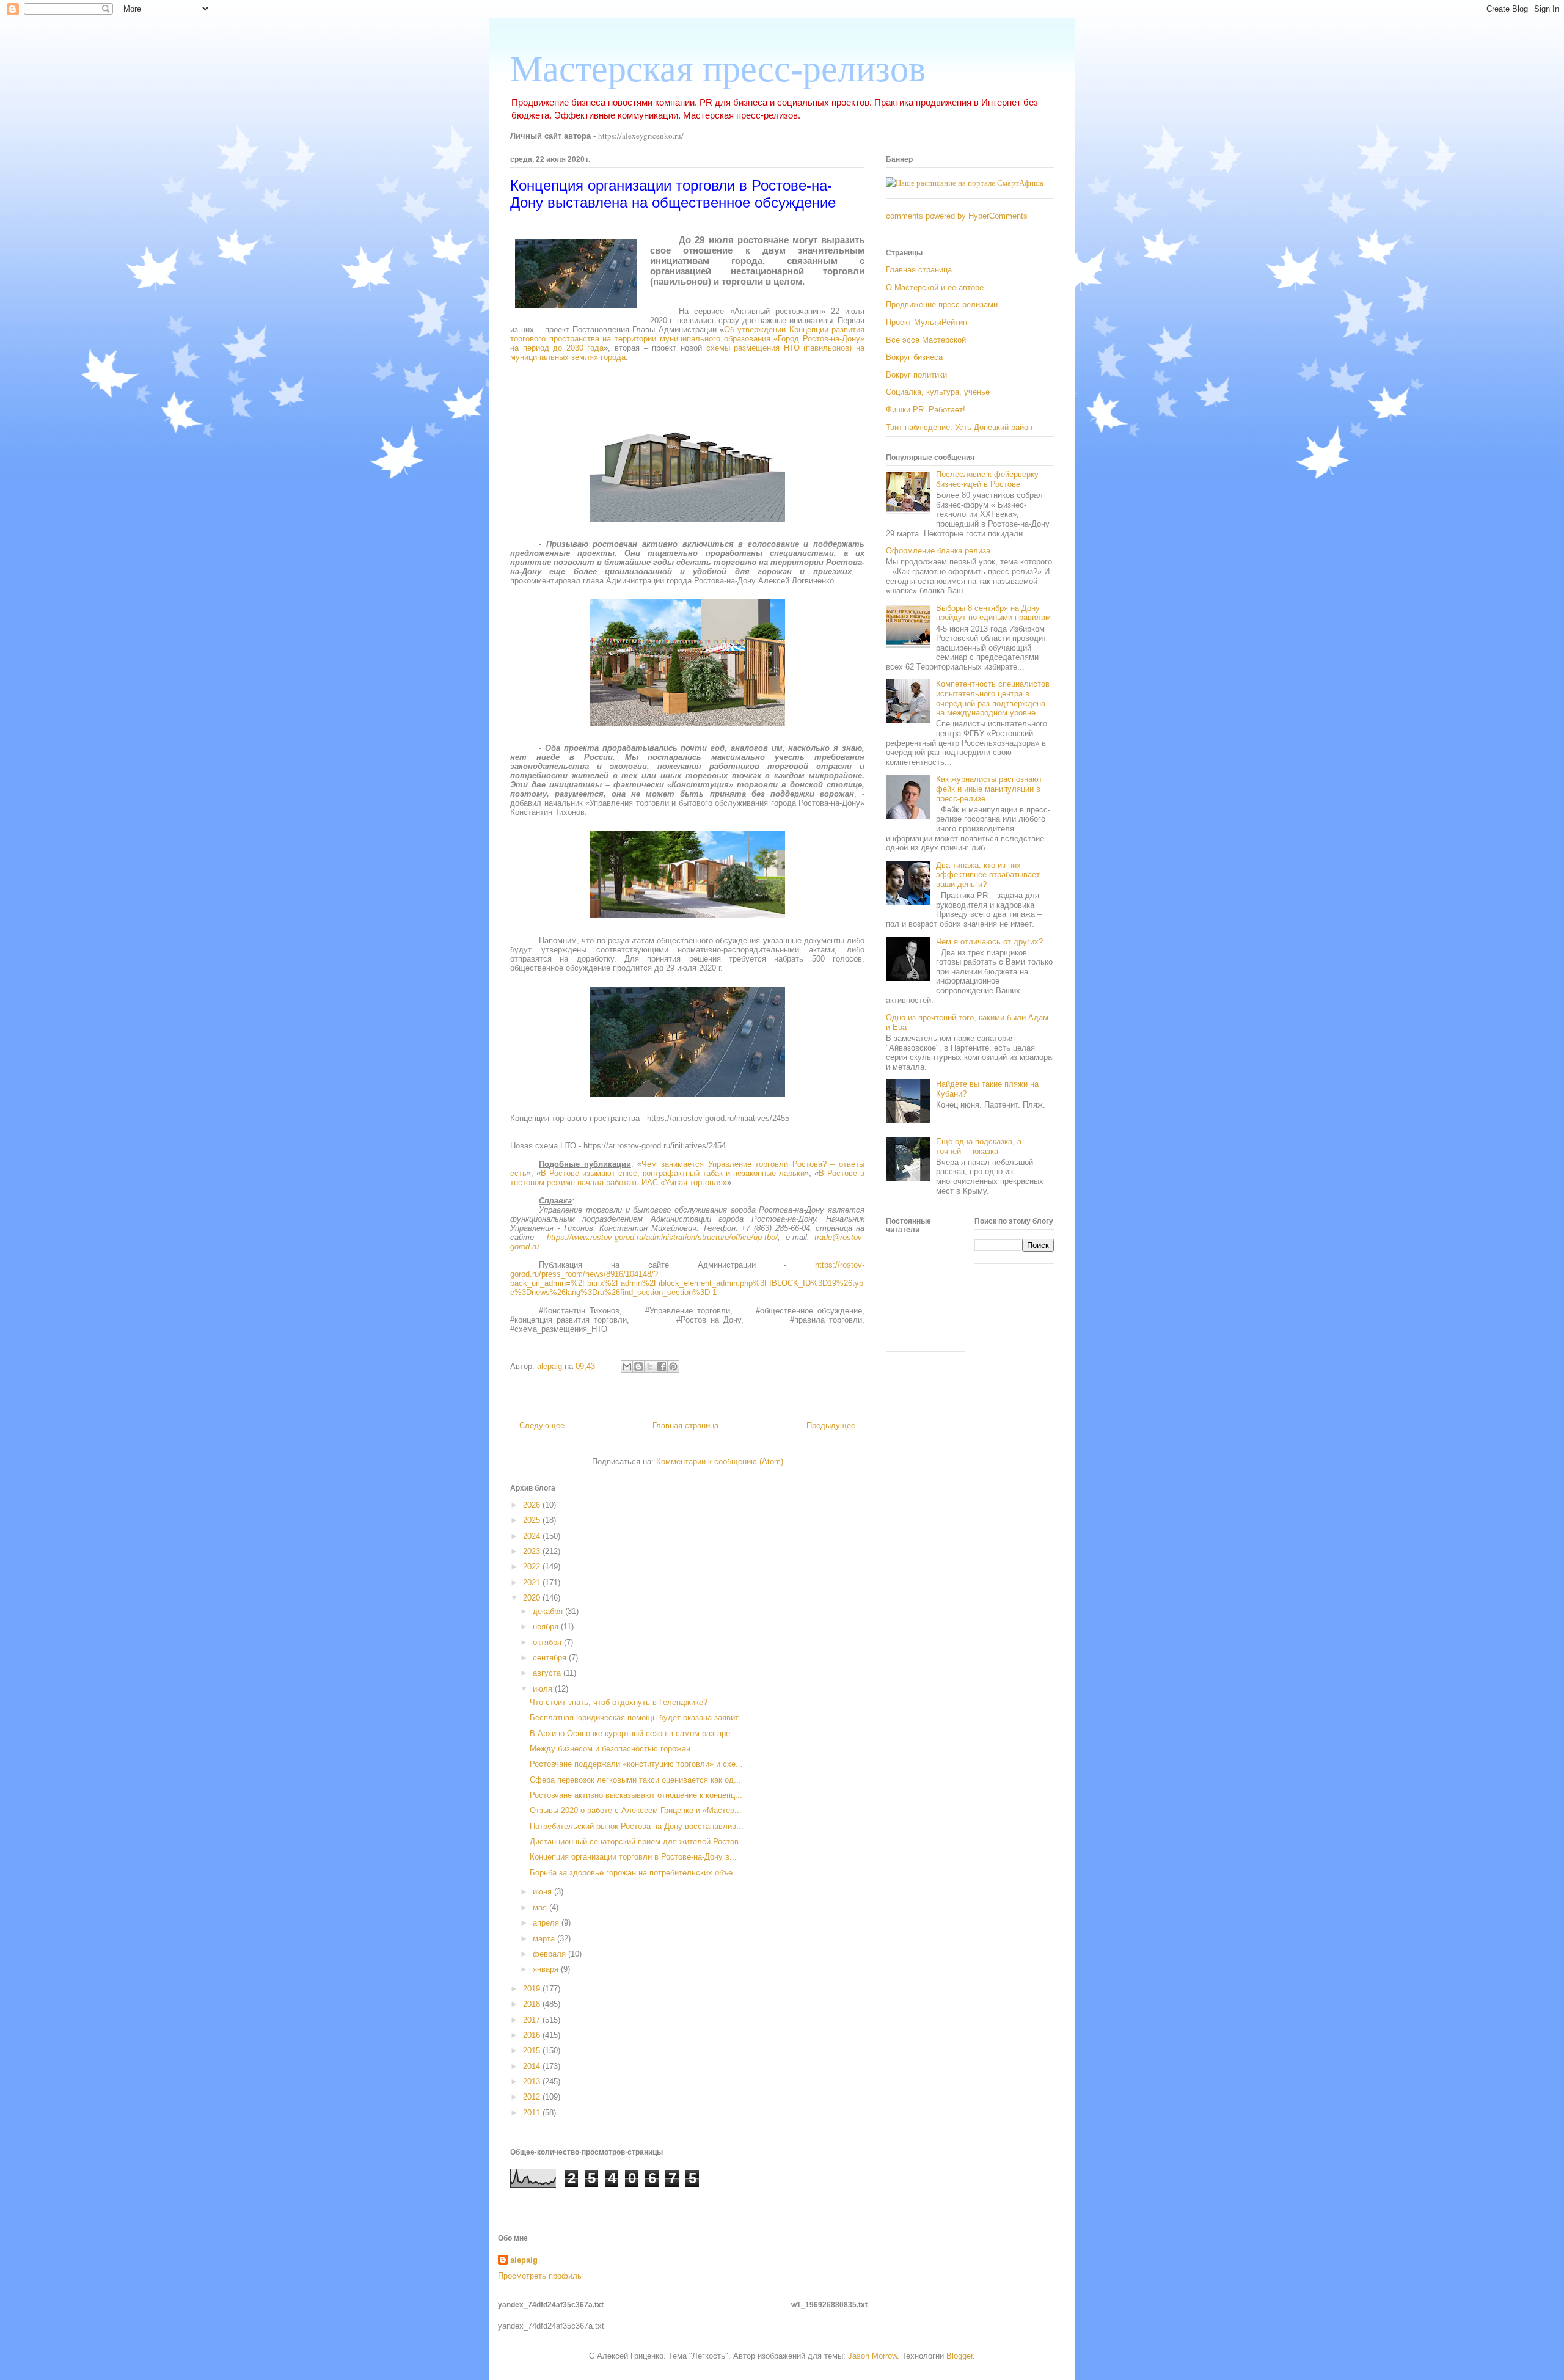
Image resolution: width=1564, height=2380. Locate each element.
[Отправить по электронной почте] (627, 1367)
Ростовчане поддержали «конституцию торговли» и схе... (636, 1764)
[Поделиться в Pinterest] (673, 1367)
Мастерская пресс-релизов (718, 69)
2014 (533, 2066)
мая (541, 1907)
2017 (533, 2020)
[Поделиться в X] (650, 1367)
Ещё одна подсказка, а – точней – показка (982, 1146)
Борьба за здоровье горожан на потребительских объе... (635, 1873)
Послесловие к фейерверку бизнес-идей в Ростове (987, 479)
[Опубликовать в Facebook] (662, 1367)
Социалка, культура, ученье (938, 392)
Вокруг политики (916, 375)
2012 (533, 2097)
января (547, 1969)
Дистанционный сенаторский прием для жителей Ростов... (638, 1842)
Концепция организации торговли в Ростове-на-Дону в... (633, 1857)
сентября (551, 1658)
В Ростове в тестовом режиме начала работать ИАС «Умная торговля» (687, 1178)
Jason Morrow (872, 2356)
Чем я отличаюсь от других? (989, 942)
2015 (533, 2050)
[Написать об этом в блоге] (638, 1367)
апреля (547, 1923)
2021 (533, 1582)
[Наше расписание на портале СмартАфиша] (965, 183)
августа (548, 1673)
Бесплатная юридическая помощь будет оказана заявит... (638, 1717)
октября (548, 1642)
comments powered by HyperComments (957, 216)
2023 (533, 1551)
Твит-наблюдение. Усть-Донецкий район (959, 427)
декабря (549, 1611)
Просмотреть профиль (540, 2276)
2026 (533, 1505)
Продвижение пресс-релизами (942, 305)
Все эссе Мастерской (926, 340)
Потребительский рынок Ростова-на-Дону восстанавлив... (637, 1826)
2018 (533, 2004)
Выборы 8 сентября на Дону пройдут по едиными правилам (993, 613)
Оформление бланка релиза (938, 551)
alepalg (524, 2260)
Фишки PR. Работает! (926, 410)
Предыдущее (831, 1425)
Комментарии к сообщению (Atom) (720, 1462)
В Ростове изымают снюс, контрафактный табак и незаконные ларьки (673, 1173)
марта (545, 1939)
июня (543, 1892)
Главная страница (685, 1425)
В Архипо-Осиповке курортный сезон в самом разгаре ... (635, 1733)
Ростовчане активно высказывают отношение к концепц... (636, 1795)
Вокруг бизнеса (914, 357)
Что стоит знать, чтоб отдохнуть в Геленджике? (619, 1702)
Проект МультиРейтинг (928, 322)
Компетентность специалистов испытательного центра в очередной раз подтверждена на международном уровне (993, 698)
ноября (547, 1626)
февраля (550, 1954)
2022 (533, 1567)
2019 (533, 1989)
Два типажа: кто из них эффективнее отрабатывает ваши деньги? (988, 875)
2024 (533, 1536)
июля (544, 1689)
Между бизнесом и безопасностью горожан (610, 1749)
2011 (533, 2113)
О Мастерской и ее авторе (935, 287)
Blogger (959, 2356)
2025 (533, 1520)
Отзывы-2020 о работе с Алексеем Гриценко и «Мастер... (636, 1810)
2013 (533, 2082)
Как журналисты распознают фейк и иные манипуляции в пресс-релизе (989, 789)
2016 (533, 2035)
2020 (533, 1598)
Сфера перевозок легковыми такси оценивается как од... (635, 1780)
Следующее (542, 1425)
